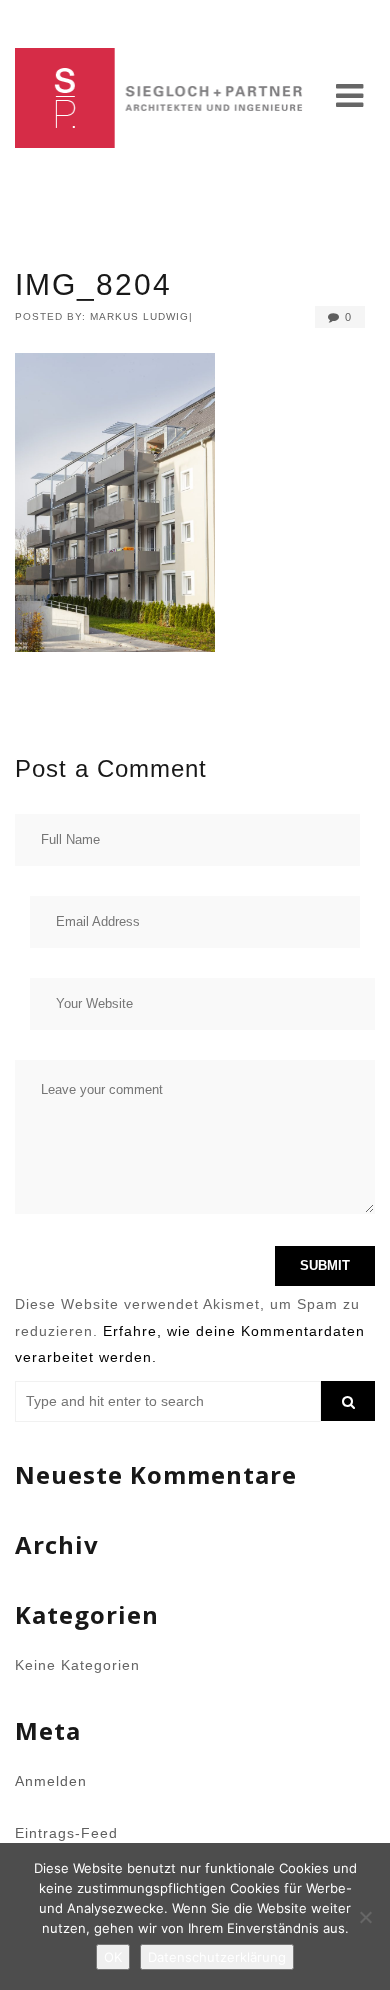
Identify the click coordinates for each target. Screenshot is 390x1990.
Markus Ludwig (139, 316)
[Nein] (365, 1917)
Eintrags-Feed (66, 1833)
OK (113, 1957)
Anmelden (51, 1781)
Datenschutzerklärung (217, 1957)
